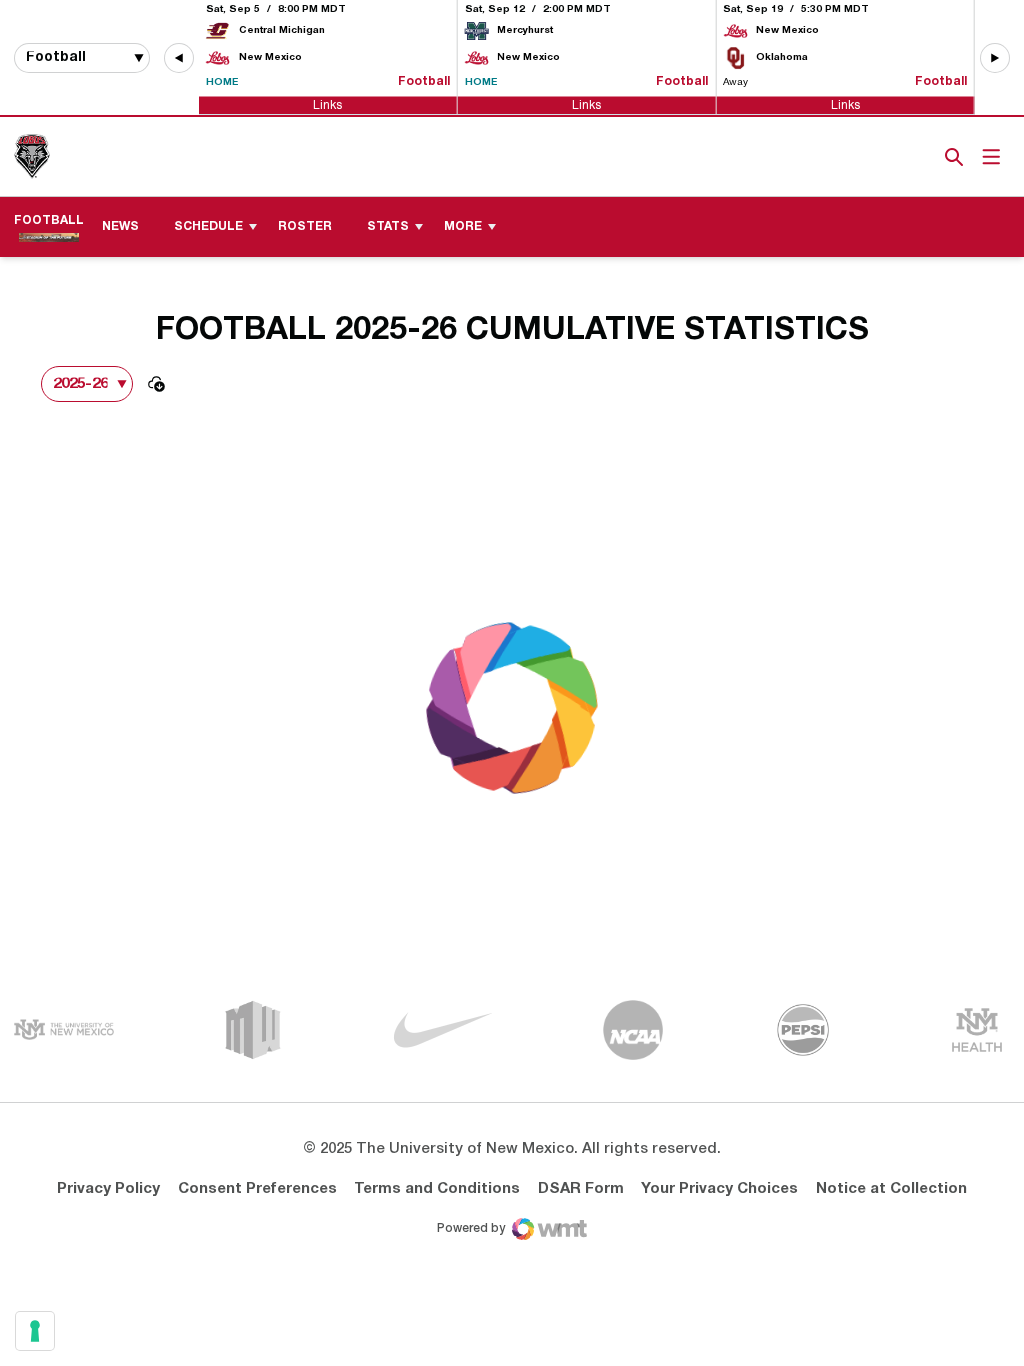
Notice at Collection (891, 1189)
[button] (179, 58)
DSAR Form (581, 1189)
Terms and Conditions (437, 1189)
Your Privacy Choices (719, 1189)
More (463, 226)
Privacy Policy (108, 1189)
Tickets (885, 157)
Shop (921, 157)
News (120, 226)
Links (327, 104)
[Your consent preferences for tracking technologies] (35, 1331)
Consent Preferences (257, 1189)
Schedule (208, 226)
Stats (388, 226)
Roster (305, 226)
